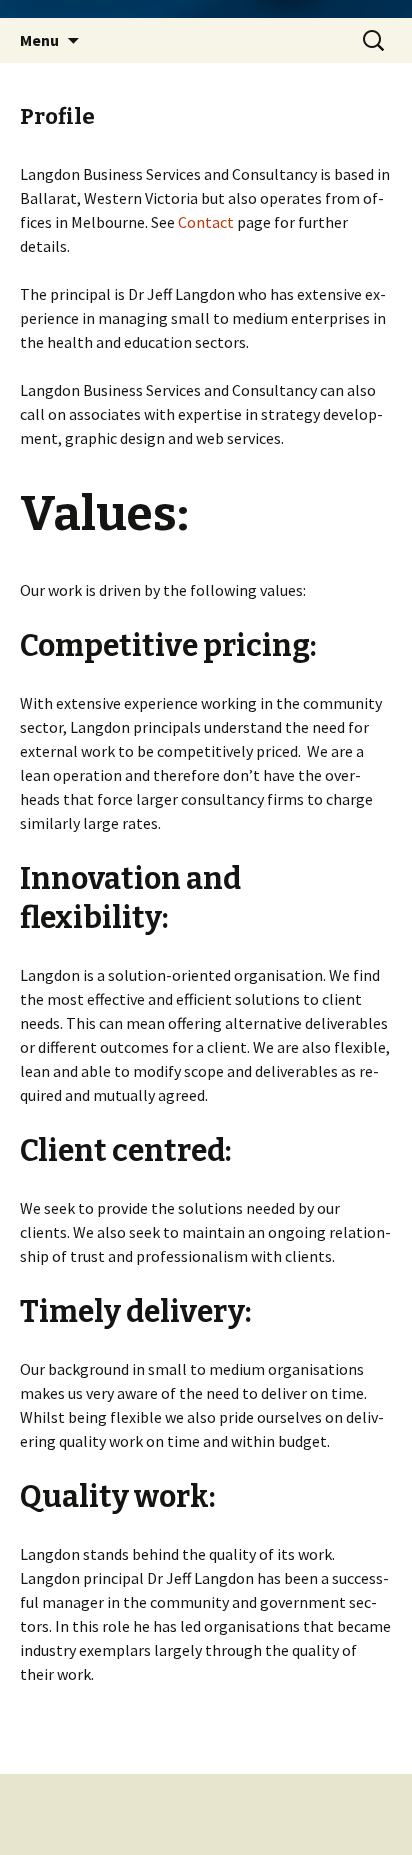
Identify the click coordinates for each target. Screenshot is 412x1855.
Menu (39, 40)
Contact (206, 222)
